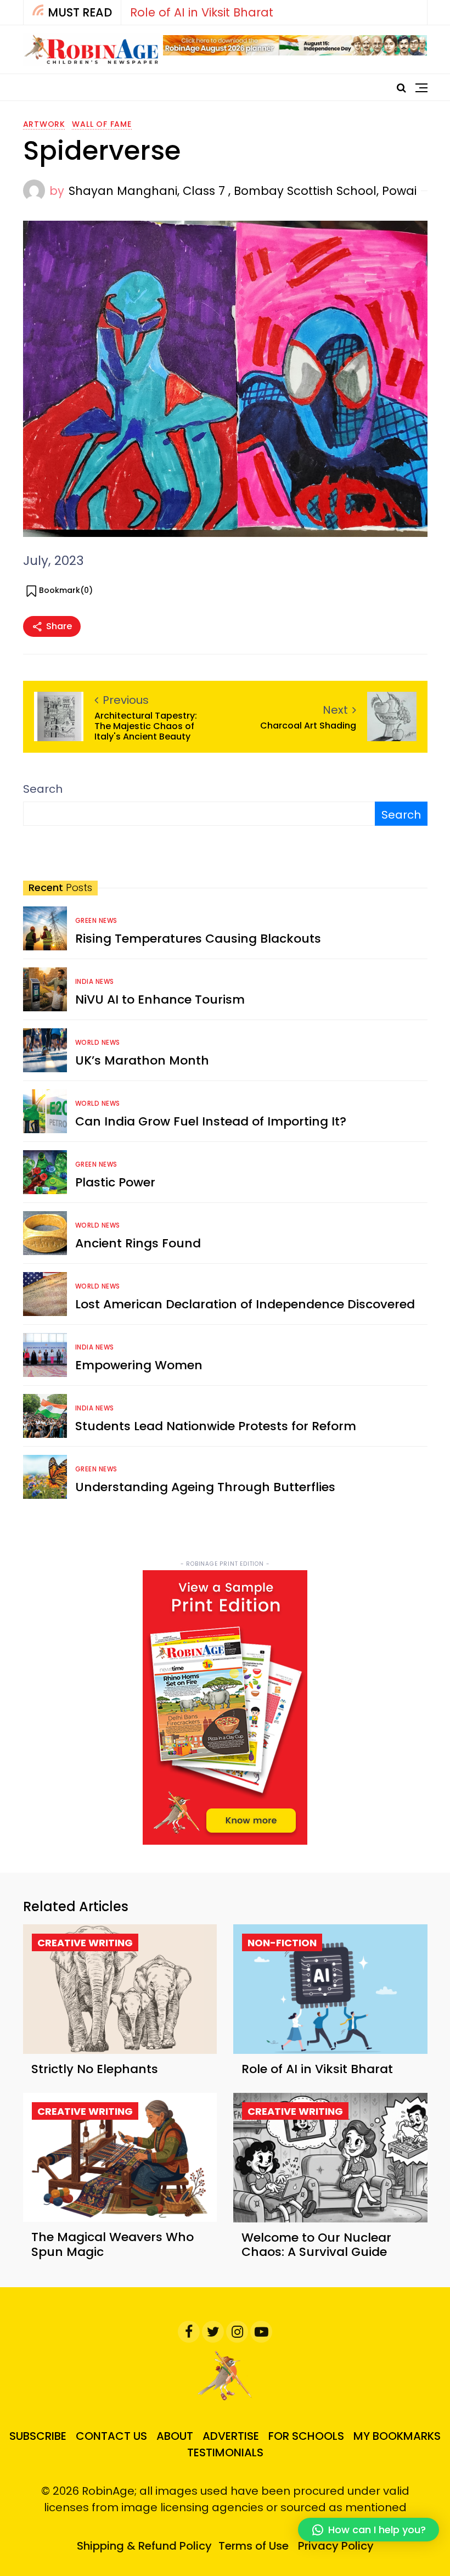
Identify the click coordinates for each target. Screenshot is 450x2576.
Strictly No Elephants (95, 2069)
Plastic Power (115, 1182)
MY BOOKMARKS (397, 2436)
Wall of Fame (102, 124)
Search (43, 789)
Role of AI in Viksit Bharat (202, 12)
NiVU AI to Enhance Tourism (160, 999)
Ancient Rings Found (138, 1243)
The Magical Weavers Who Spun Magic (113, 2244)
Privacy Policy (336, 2546)
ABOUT (175, 2436)
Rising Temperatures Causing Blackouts (198, 939)
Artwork (44, 124)
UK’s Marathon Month (142, 1060)
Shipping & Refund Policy (144, 2546)
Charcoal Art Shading (308, 726)
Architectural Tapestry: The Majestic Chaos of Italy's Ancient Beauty (146, 726)
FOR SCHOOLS (306, 2436)
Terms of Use (254, 2546)
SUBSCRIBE (38, 2436)
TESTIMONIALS (225, 2452)
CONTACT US (111, 2436)
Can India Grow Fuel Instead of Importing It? (211, 1121)
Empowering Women (139, 1365)
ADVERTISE (231, 2436)
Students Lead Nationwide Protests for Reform (216, 1426)
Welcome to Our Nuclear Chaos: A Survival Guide (316, 2245)
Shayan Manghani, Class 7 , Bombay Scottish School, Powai (243, 191)
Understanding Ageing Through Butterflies (205, 1487)
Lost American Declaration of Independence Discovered (245, 1304)
